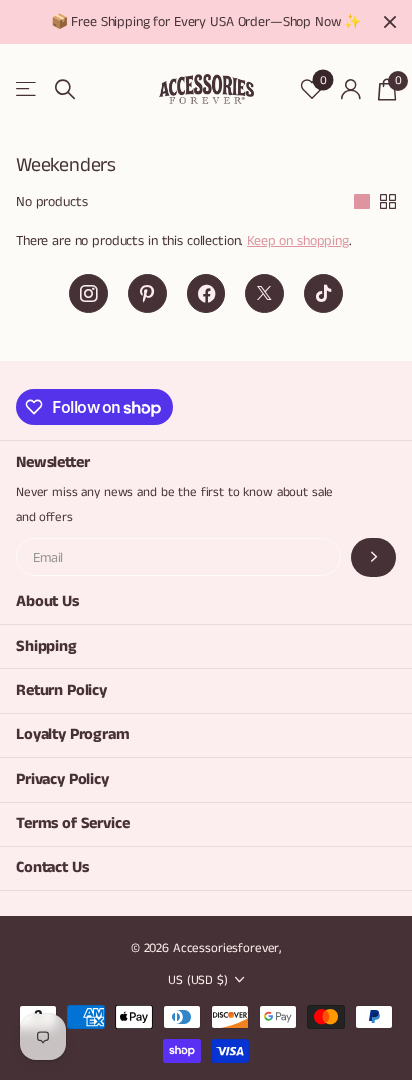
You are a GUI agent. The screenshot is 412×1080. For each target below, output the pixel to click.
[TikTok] (323, 293)
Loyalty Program (73, 734)
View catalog (27, 89)
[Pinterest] (147, 293)
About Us (47, 601)
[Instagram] (88, 293)
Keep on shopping (298, 241)
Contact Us (52, 867)
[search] (65, 89)
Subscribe (373, 557)
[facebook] (206, 293)
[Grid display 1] (362, 202)
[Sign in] (350, 89)
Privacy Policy (62, 779)
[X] (264, 293)
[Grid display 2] (388, 202)
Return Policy (61, 690)
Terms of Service (72, 823)
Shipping (46, 646)
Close (390, 22)
